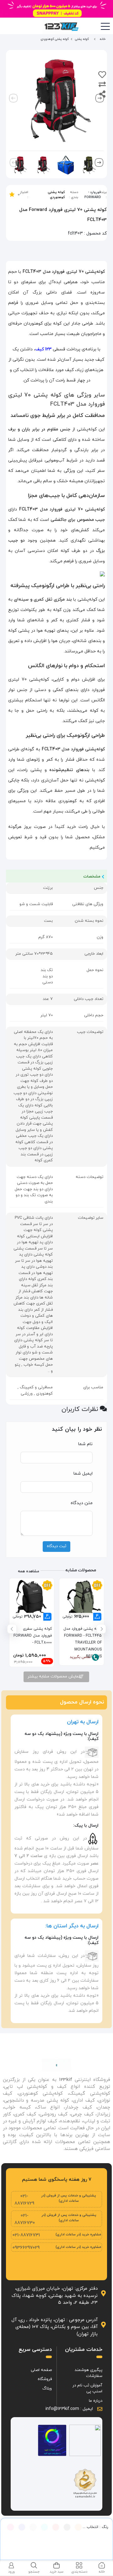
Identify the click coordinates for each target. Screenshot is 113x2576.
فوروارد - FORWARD (93, 195)
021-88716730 (25, 2219)
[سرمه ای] (22, 2527)
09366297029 (26, 2248)
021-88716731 (26, 2235)
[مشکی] (67, 2527)
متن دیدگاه (82, 1503)
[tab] (102, 2568)
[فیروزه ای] (44, 2527)
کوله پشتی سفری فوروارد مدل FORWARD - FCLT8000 (33, 1636)
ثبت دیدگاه (56, 1546)
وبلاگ (47, 2389)
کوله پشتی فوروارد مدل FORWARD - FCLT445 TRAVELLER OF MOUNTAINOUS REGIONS (83, 1639)
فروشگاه (45, 2379)
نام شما (85, 1444)
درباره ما (96, 2401)
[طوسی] (33, 2527)
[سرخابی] (10, 2527)
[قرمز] (56, 2527)
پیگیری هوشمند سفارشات (89, 2373)
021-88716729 (24, 2200)
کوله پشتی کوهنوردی (56, 195)
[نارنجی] (78, 2527)
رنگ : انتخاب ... (95, 2527)
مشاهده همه (29, 1571)
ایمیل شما (83, 1474)
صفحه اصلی (41, 2370)
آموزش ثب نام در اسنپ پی (87, 2389)
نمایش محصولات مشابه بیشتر (54, 1677)
